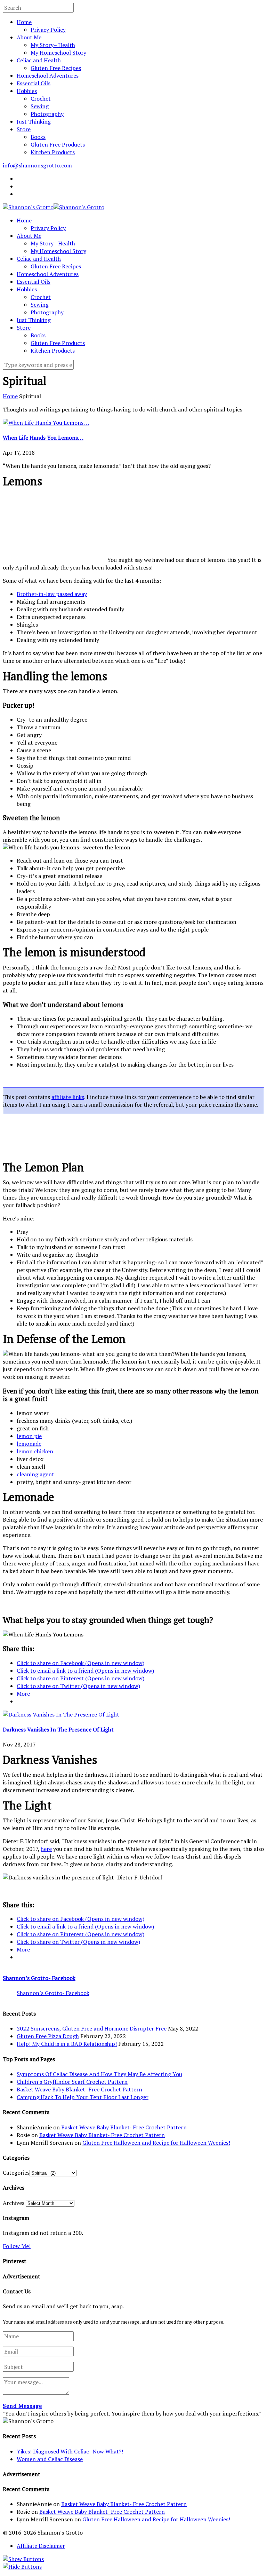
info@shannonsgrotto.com (37, 165)
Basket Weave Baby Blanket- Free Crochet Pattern (79, 2089)
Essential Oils (34, 83)
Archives (14, 2203)
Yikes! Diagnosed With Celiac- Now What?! (70, 2451)
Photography (47, 114)
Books (38, 137)
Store (24, 129)
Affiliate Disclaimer (41, 2546)
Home (24, 22)
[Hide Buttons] (22, 2567)
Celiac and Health (39, 60)
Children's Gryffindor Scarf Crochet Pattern (72, 2082)
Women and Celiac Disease (50, 2459)
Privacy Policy (48, 30)
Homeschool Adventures (48, 76)
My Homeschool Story (58, 53)
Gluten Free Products (58, 144)
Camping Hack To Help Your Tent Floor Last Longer (83, 2097)
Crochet (41, 99)
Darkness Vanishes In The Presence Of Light (58, 1729)
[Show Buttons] (23, 2559)
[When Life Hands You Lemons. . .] (46, 423)
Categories (16, 2173)
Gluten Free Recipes (56, 68)
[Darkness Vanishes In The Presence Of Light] (61, 1714)
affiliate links (68, 1097)
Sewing (40, 106)
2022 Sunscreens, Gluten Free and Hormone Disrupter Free (92, 2028)
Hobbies (27, 91)
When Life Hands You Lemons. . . (43, 438)
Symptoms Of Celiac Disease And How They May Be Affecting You (99, 2074)
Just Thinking (34, 121)
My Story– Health (53, 45)
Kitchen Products (53, 152)
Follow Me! (17, 2246)
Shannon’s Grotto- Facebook (39, 1978)
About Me (29, 37)
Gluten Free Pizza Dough (48, 2036)
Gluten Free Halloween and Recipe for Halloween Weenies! (156, 2143)
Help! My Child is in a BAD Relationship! (67, 2044)
